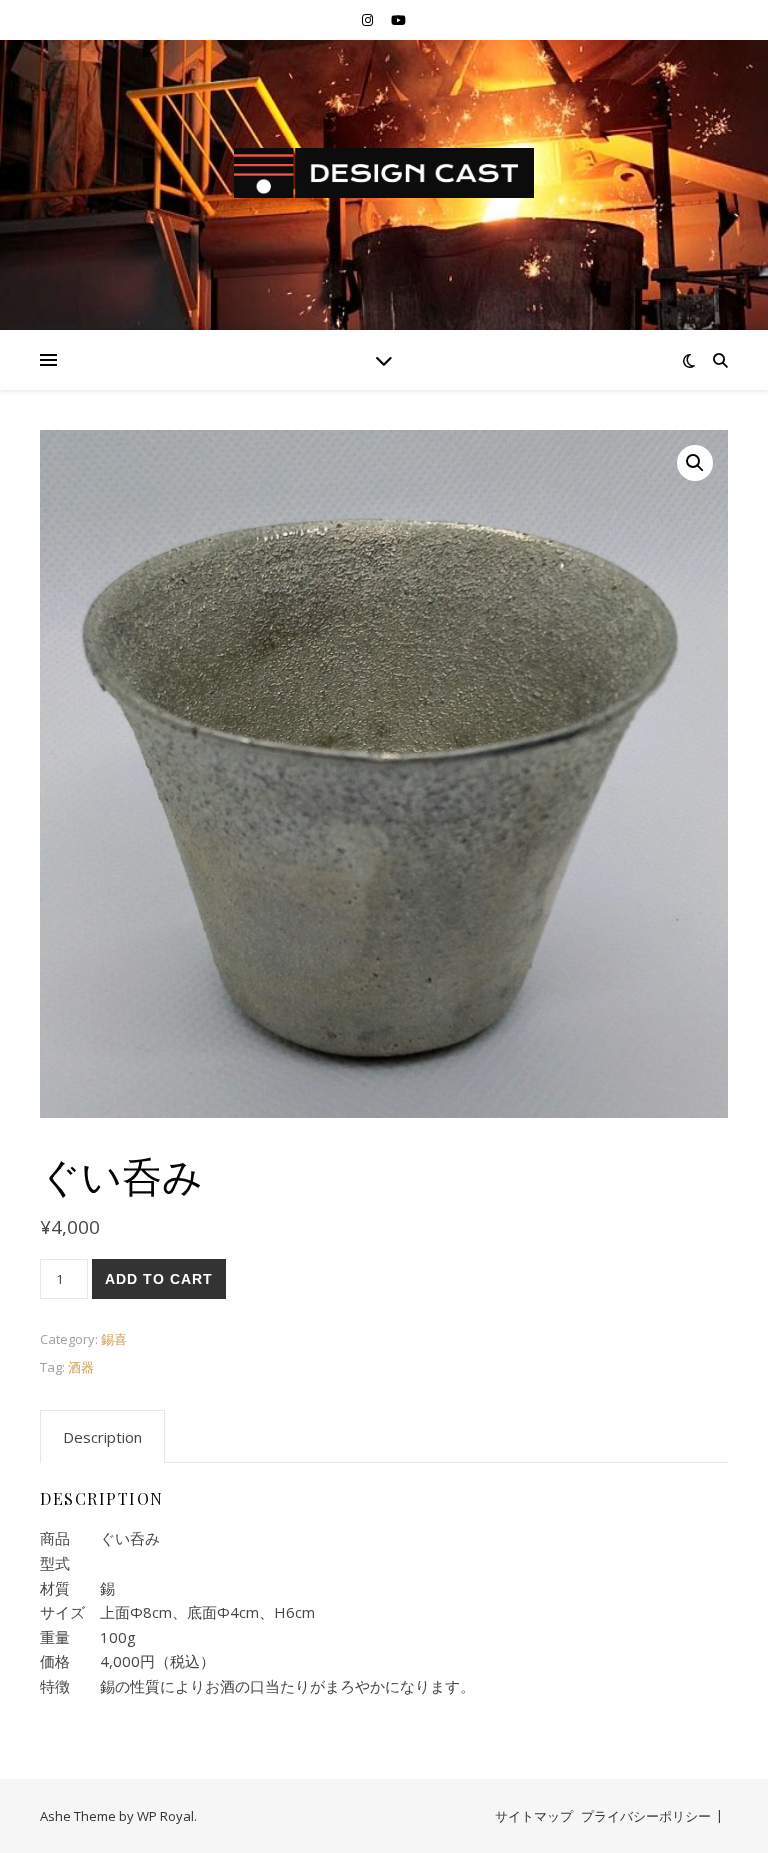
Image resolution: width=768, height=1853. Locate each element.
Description (102, 1437)
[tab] (102, 1437)
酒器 (81, 1367)
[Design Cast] (384, 173)
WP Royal (165, 1816)
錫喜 (114, 1339)
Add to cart (159, 1279)
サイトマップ (534, 1816)
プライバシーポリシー (646, 1816)
